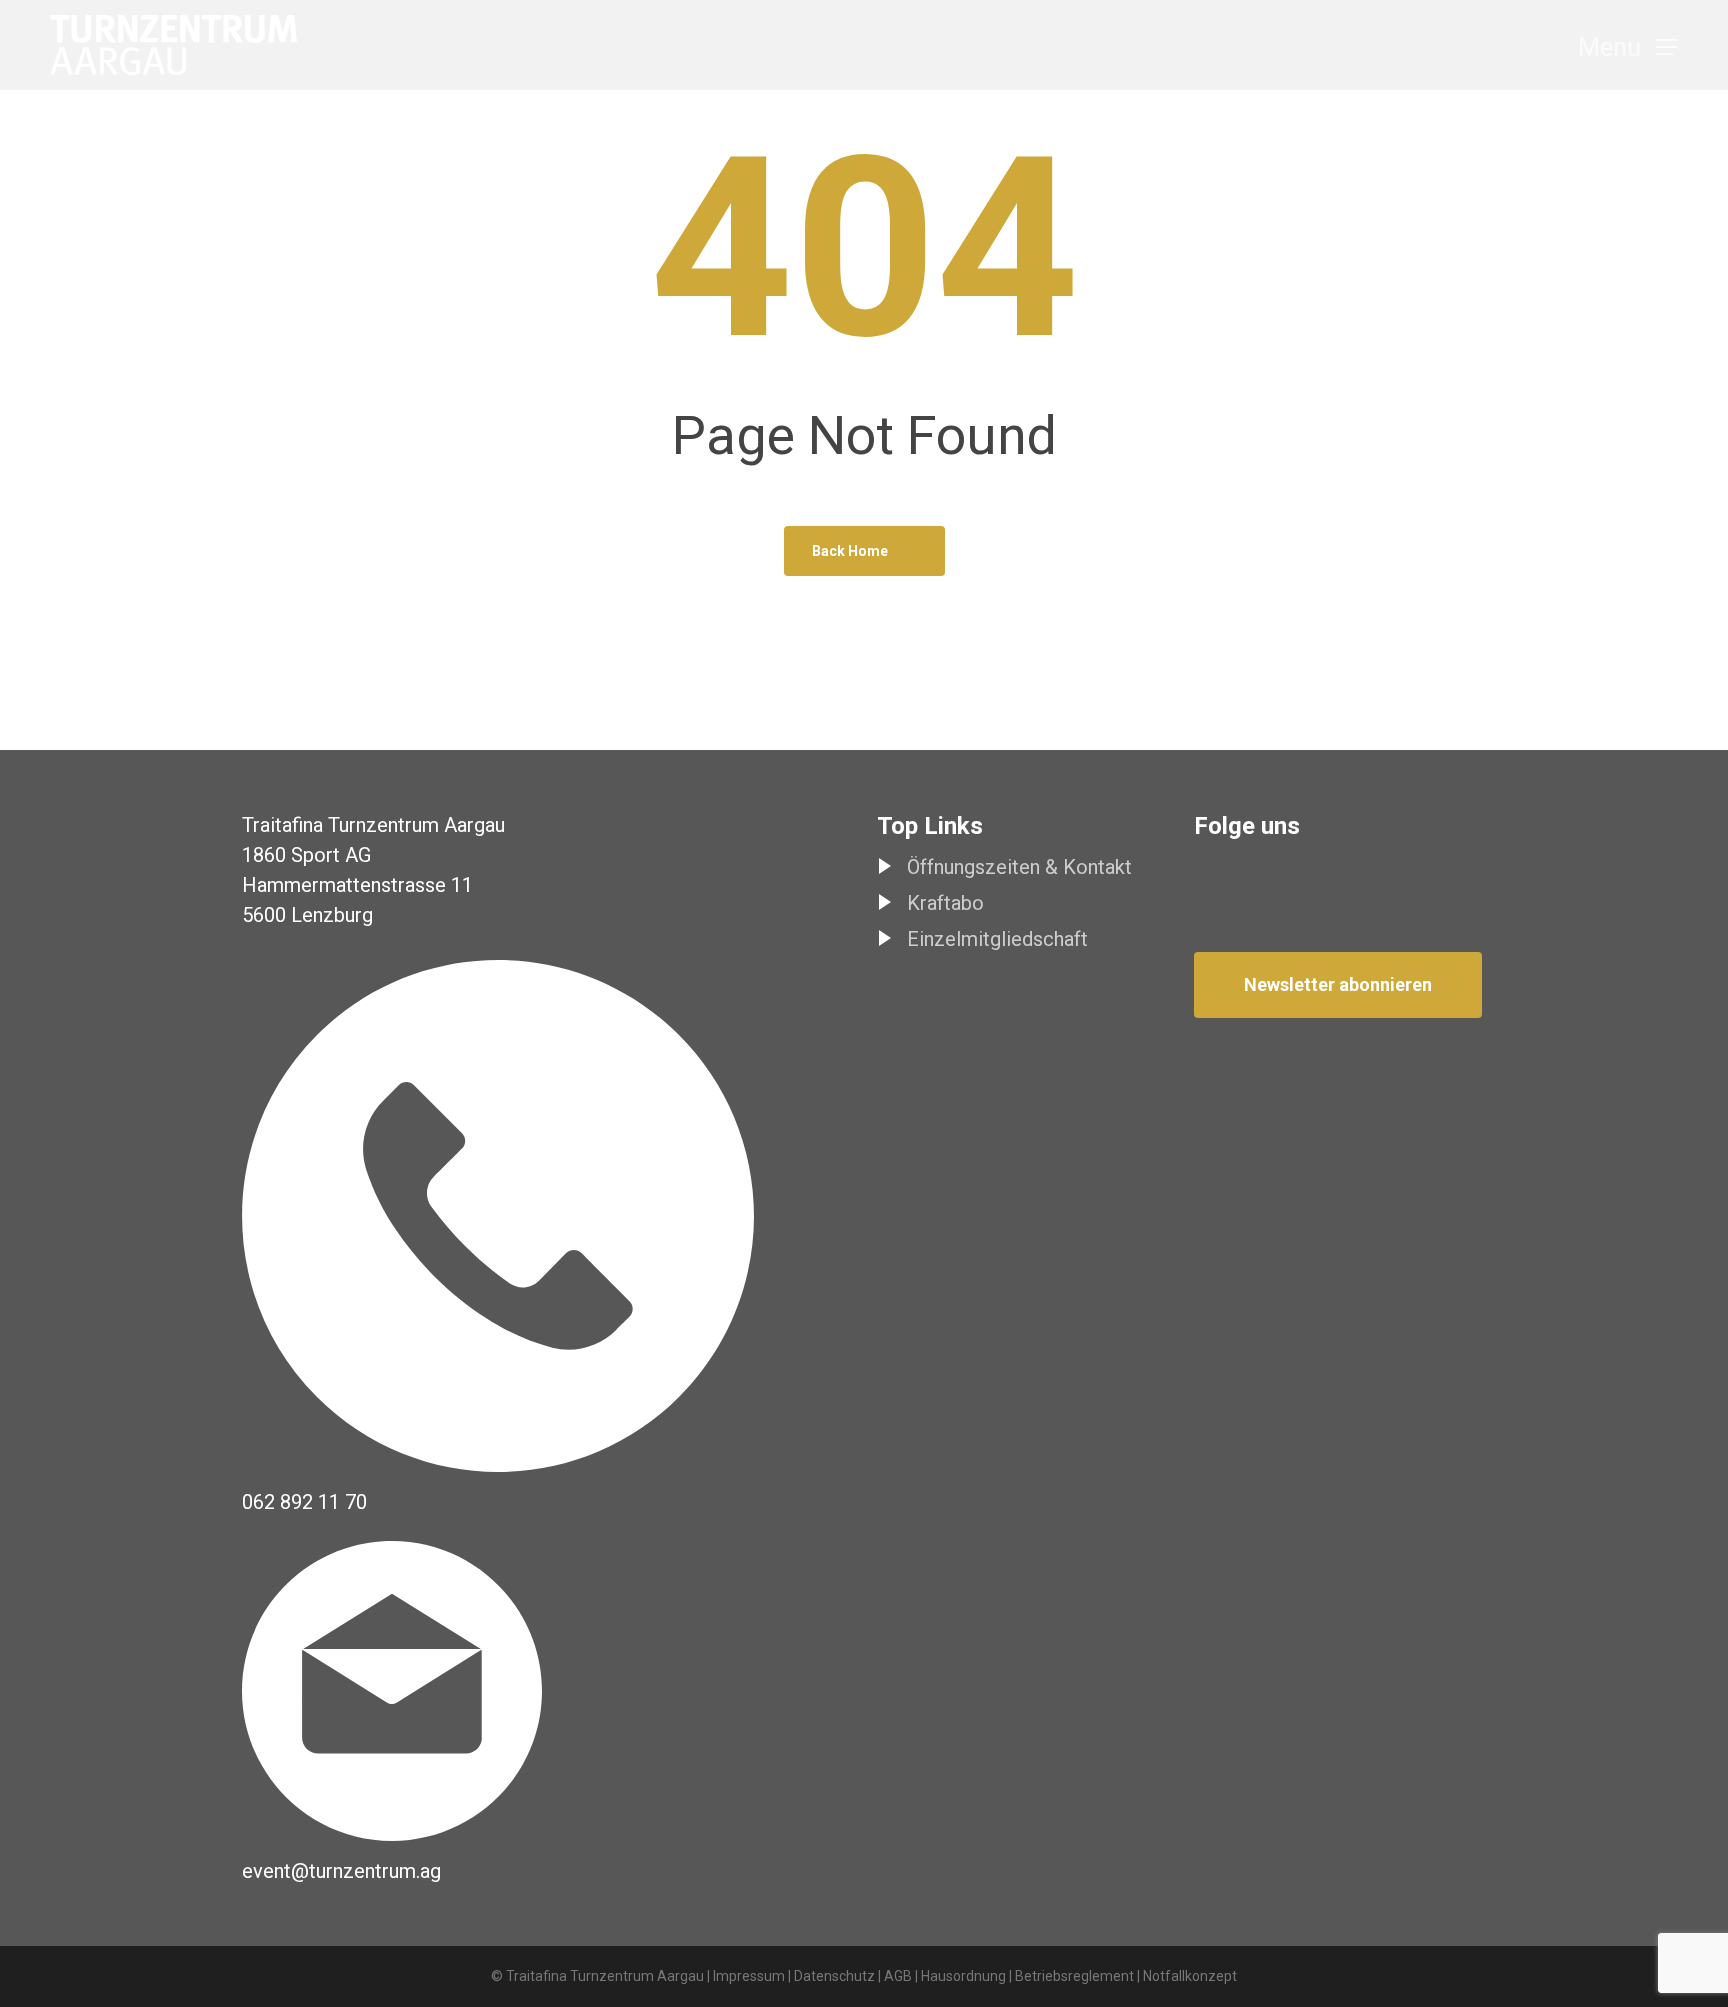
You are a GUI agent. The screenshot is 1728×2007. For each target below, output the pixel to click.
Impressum (749, 1976)
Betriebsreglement (1074, 1976)
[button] (1628, 45)
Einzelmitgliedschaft (997, 939)
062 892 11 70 (304, 1502)
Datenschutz (834, 1976)
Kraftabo (945, 903)
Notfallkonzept (1190, 1976)
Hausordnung (963, 1976)
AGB (898, 1976)
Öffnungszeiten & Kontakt (1019, 867)
